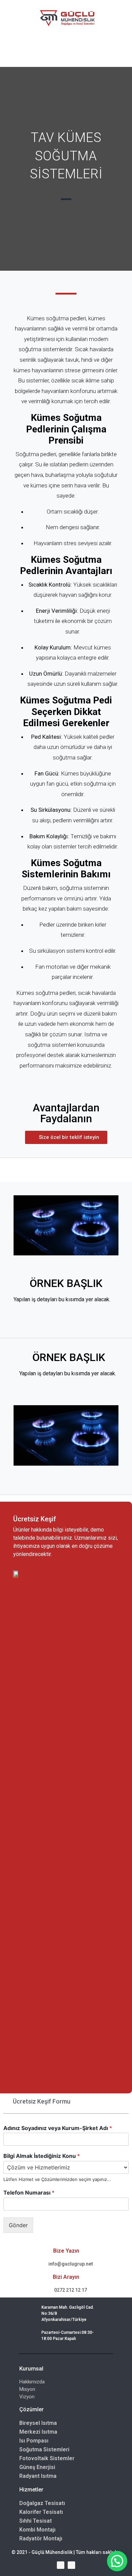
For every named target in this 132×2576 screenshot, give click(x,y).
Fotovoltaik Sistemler (47, 2458)
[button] (66, 1137)
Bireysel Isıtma (38, 2423)
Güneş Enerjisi (37, 2467)
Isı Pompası (34, 2441)
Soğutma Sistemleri (44, 2449)
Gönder (18, 2225)
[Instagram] (71, 2565)
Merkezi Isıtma (38, 2432)
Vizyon (27, 2397)
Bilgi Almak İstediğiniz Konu (42, 2156)
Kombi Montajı (37, 2530)
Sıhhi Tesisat (36, 2521)
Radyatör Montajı (41, 2538)
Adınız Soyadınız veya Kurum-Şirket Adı (58, 2128)
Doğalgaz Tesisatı (42, 2503)
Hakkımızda (32, 2382)
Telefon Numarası (29, 2193)
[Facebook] (61, 2565)
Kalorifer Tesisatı (41, 2512)
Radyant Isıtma (38, 2476)
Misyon (27, 2389)
